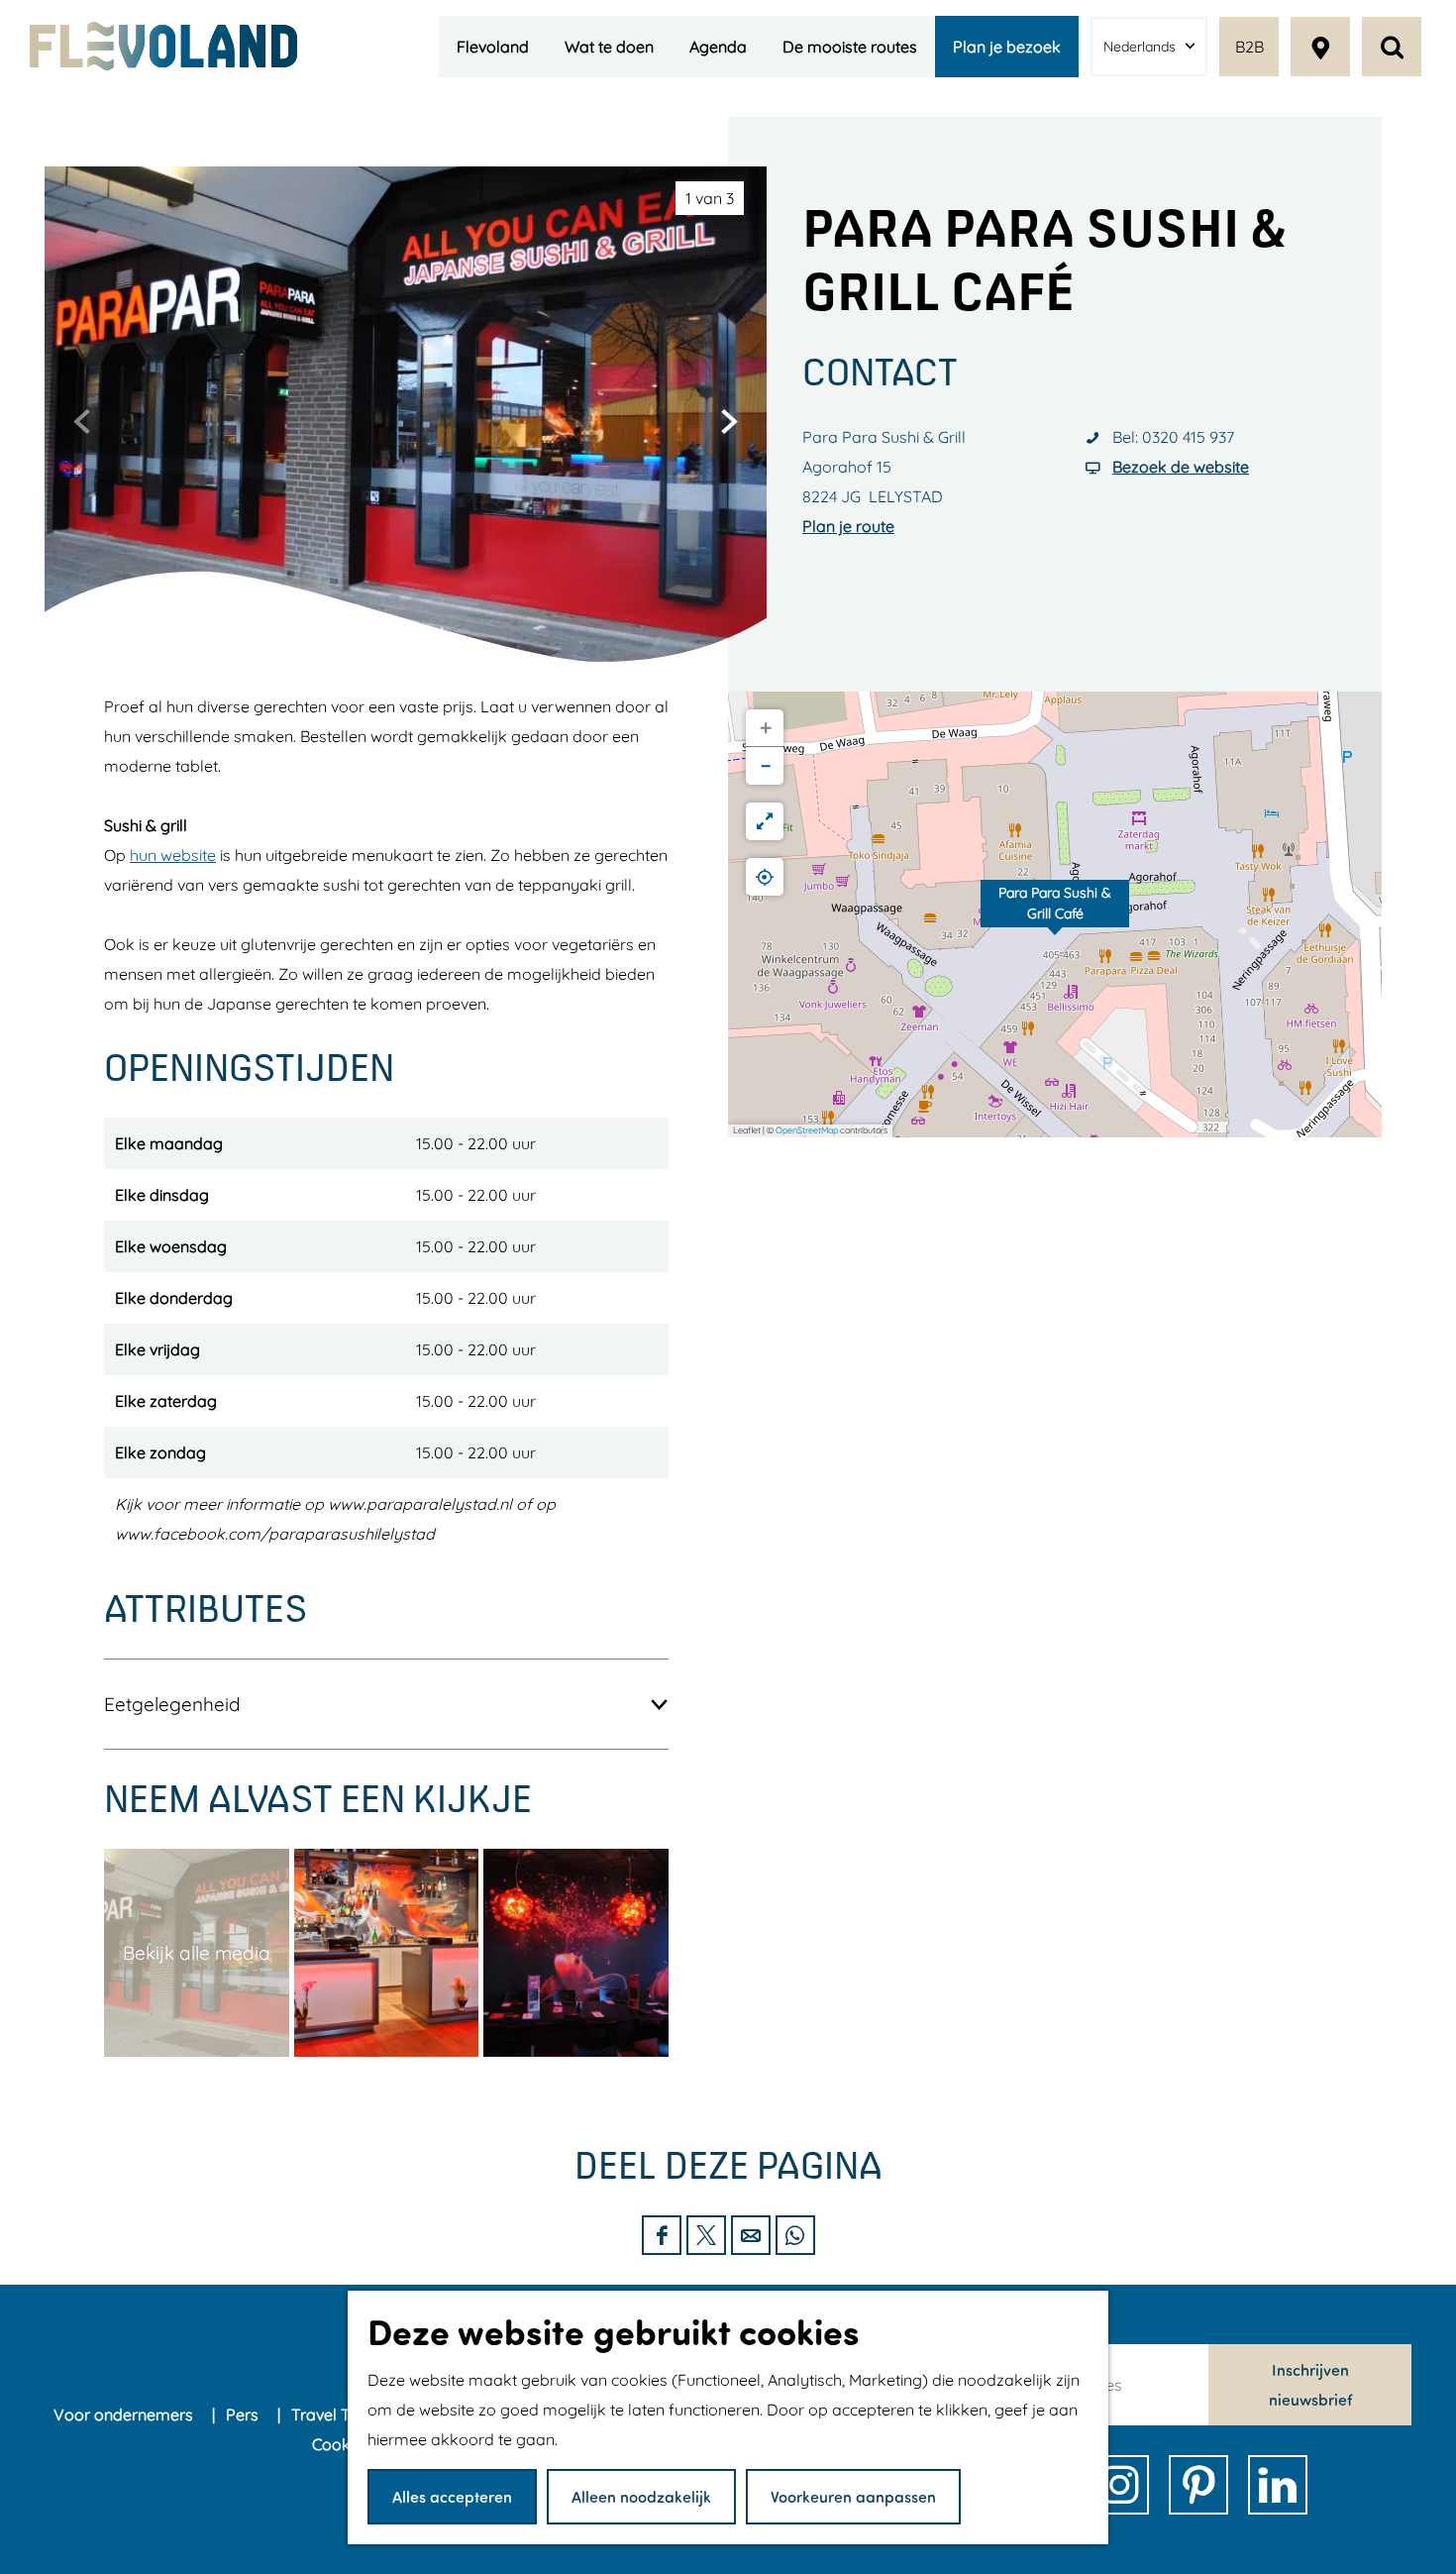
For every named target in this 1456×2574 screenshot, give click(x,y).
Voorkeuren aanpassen (853, 2496)
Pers (244, 2414)
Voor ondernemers (125, 2414)
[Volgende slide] (729, 421)
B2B (1249, 47)
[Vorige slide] (82, 421)
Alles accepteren (452, 2496)
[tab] (710, 198)
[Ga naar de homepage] (163, 46)
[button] (1055, 914)
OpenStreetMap (807, 1130)
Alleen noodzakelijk (641, 2496)
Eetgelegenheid (172, 1704)
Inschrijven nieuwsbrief (1310, 2384)
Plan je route (848, 526)
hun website (173, 855)
